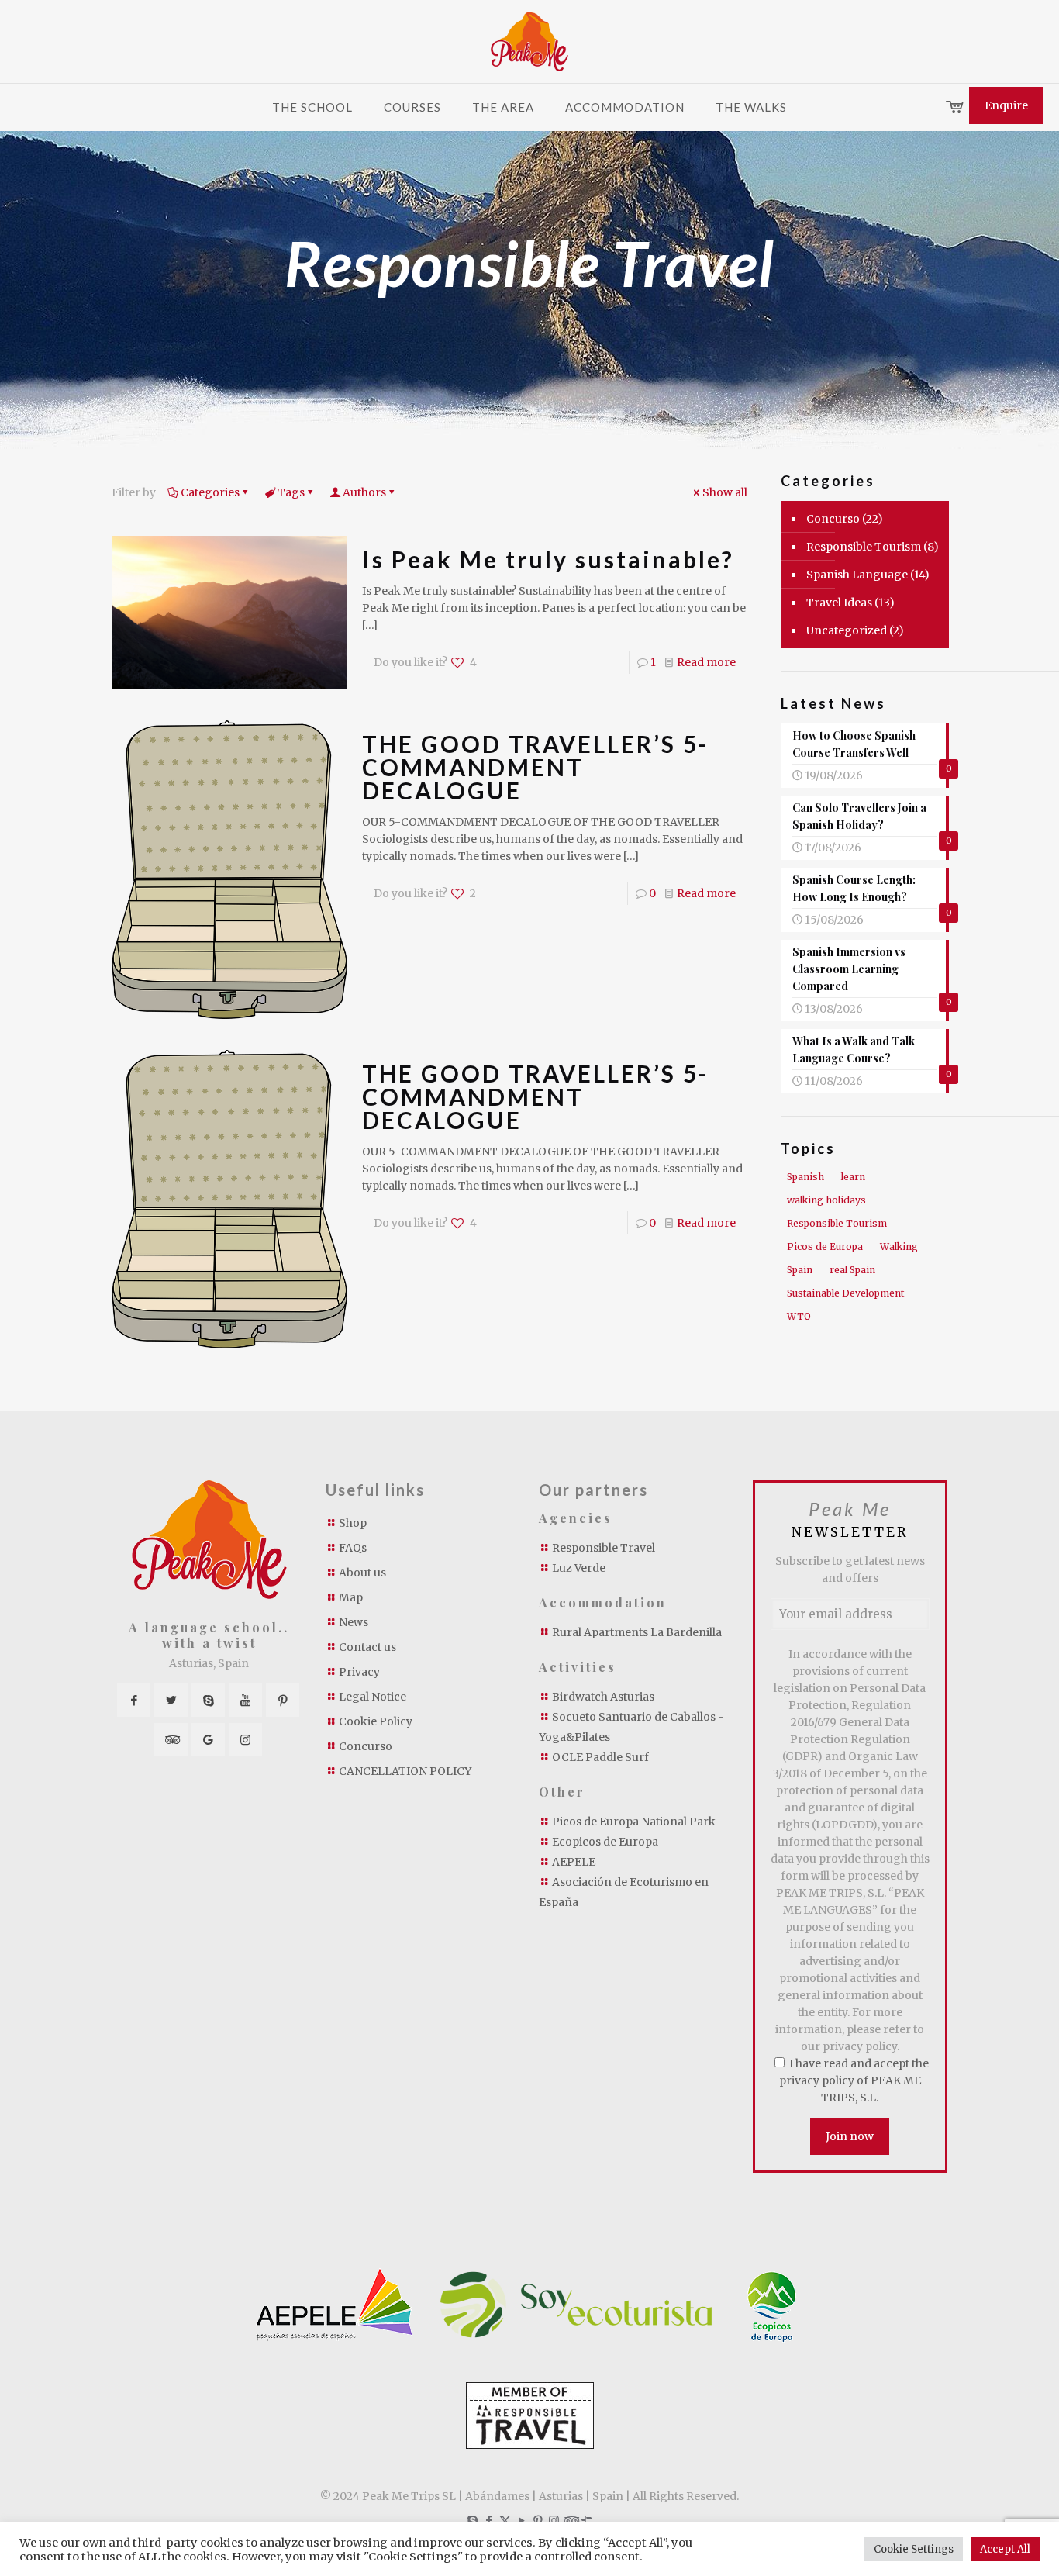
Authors (364, 492)
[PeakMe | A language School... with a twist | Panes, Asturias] (529, 41)
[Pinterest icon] (538, 2521)
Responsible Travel (604, 1548)
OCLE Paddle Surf (600, 1757)
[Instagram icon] (554, 2521)
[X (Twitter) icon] (505, 2521)
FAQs (353, 1548)
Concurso (833, 519)
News (354, 1622)
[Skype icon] (473, 2521)
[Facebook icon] (489, 2521)
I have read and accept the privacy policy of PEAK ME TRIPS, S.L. (854, 2080)
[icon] (586, 2521)
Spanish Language (857, 575)
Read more (706, 662)
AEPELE (574, 1862)
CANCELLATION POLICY (405, 1771)
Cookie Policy (376, 1721)
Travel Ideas (839, 603)
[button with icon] (134, 1700)
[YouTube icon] (521, 2521)
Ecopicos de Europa (605, 1842)
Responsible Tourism (864, 547)
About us (362, 1573)
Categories (210, 492)
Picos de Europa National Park (634, 1822)
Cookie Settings (914, 2549)
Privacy (359, 1672)
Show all (725, 492)
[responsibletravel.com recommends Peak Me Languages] (530, 2445)
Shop (353, 1523)
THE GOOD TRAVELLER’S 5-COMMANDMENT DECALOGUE (536, 767)
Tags (291, 492)
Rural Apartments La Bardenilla (637, 1632)
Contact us (367, 1647)
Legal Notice (373, 1697)
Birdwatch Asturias (603, 1697)
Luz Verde (579, 1568)
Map (351, 1597)
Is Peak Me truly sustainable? (548, 559)
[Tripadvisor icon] (570, 2521)
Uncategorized (847, 630)
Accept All (1005, 2549)
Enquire (1006, 105)
